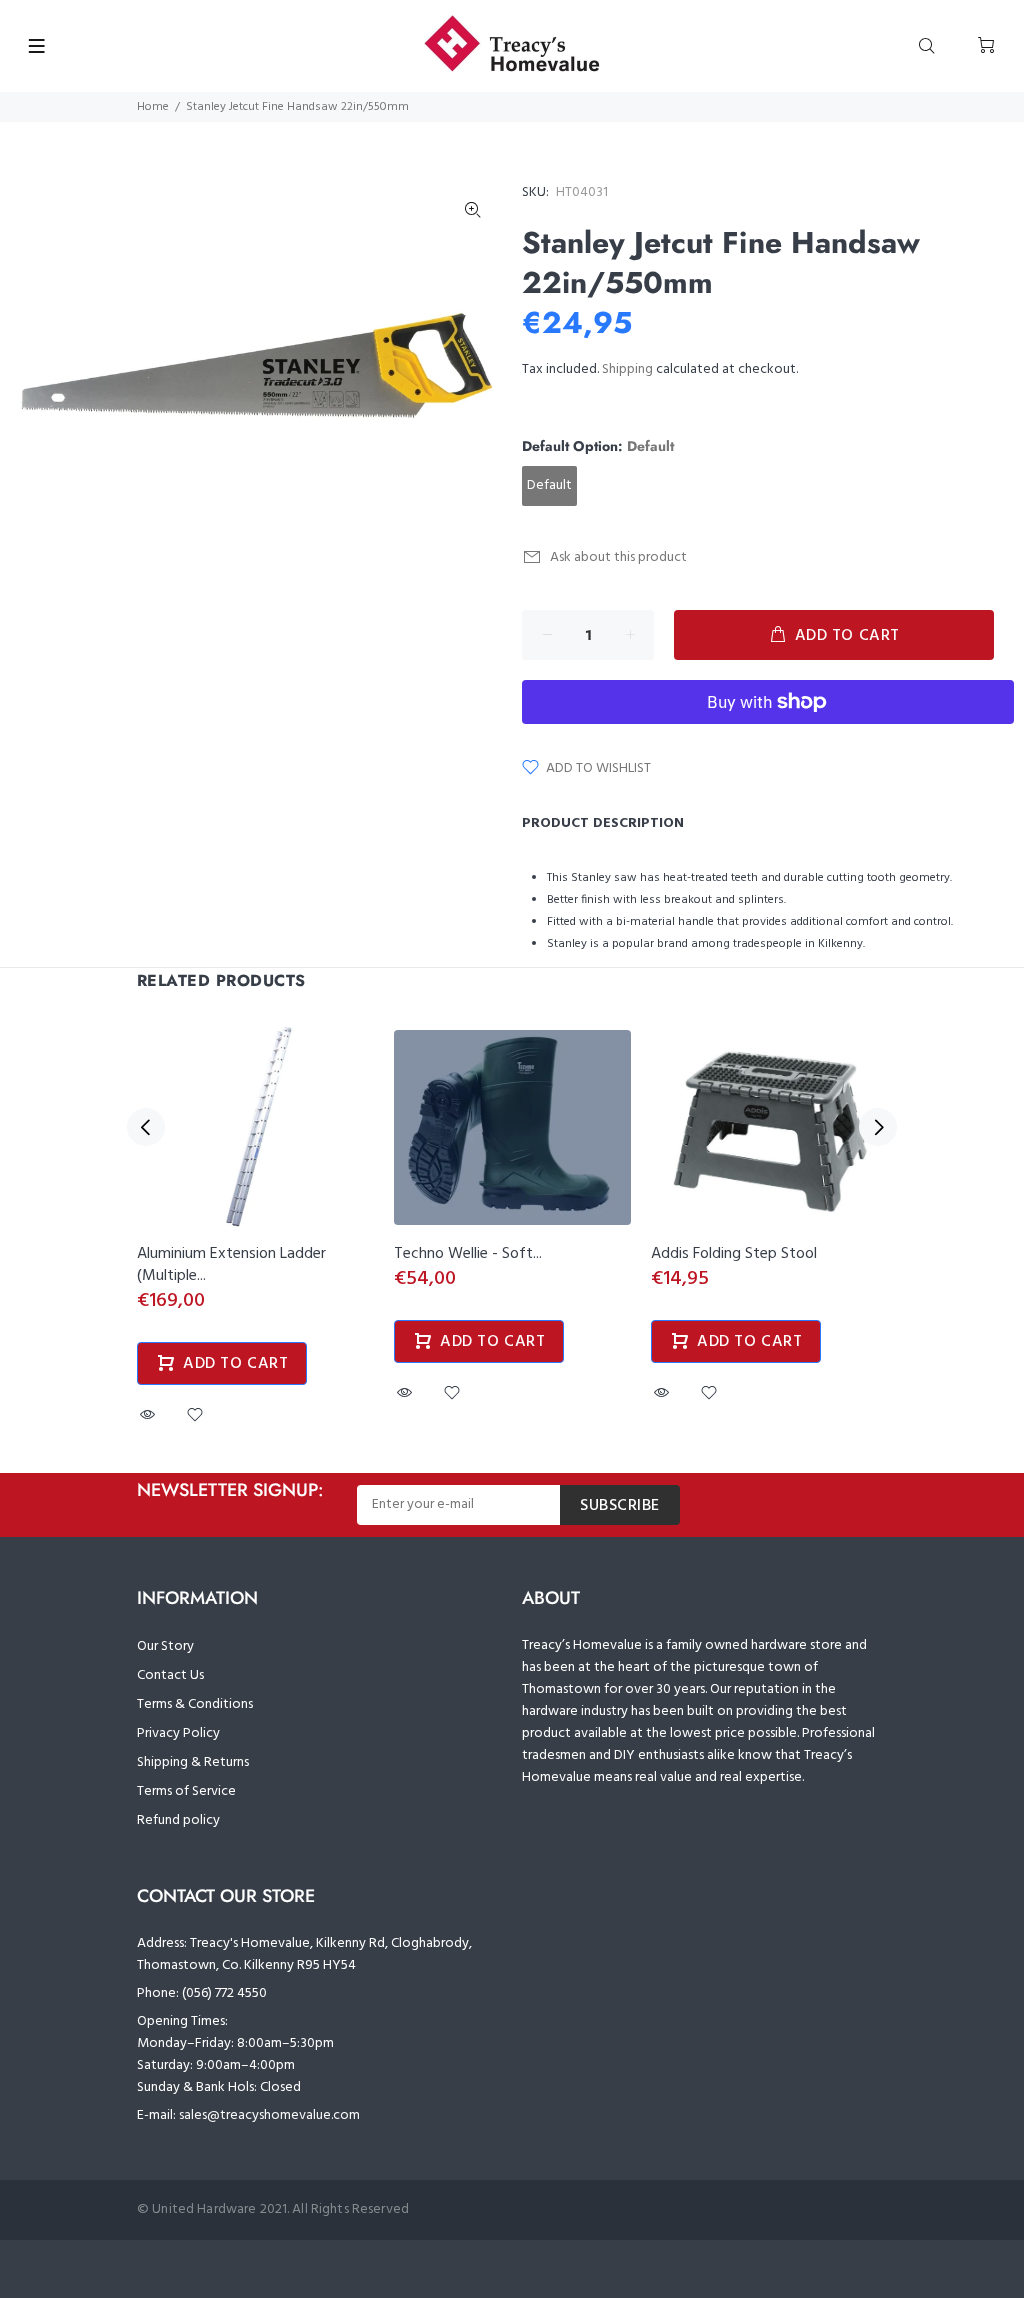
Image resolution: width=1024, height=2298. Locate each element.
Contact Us (170, 1675)
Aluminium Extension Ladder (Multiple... (231, 1265)
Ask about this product (618, 557)
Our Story (165, 1646)
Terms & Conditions (195, 1704)
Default (549, 485)
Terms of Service (186, 1791)
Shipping (627, 369)
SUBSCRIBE (620, 1506)
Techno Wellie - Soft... (468, 1254)
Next (878, 1127)
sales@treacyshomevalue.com (269, 2115)
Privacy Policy (178, 1733)
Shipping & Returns (193, 1762)
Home (153, 107)
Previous (146, 1127)
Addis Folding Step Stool (734, 1254)
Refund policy (178, 1820)
